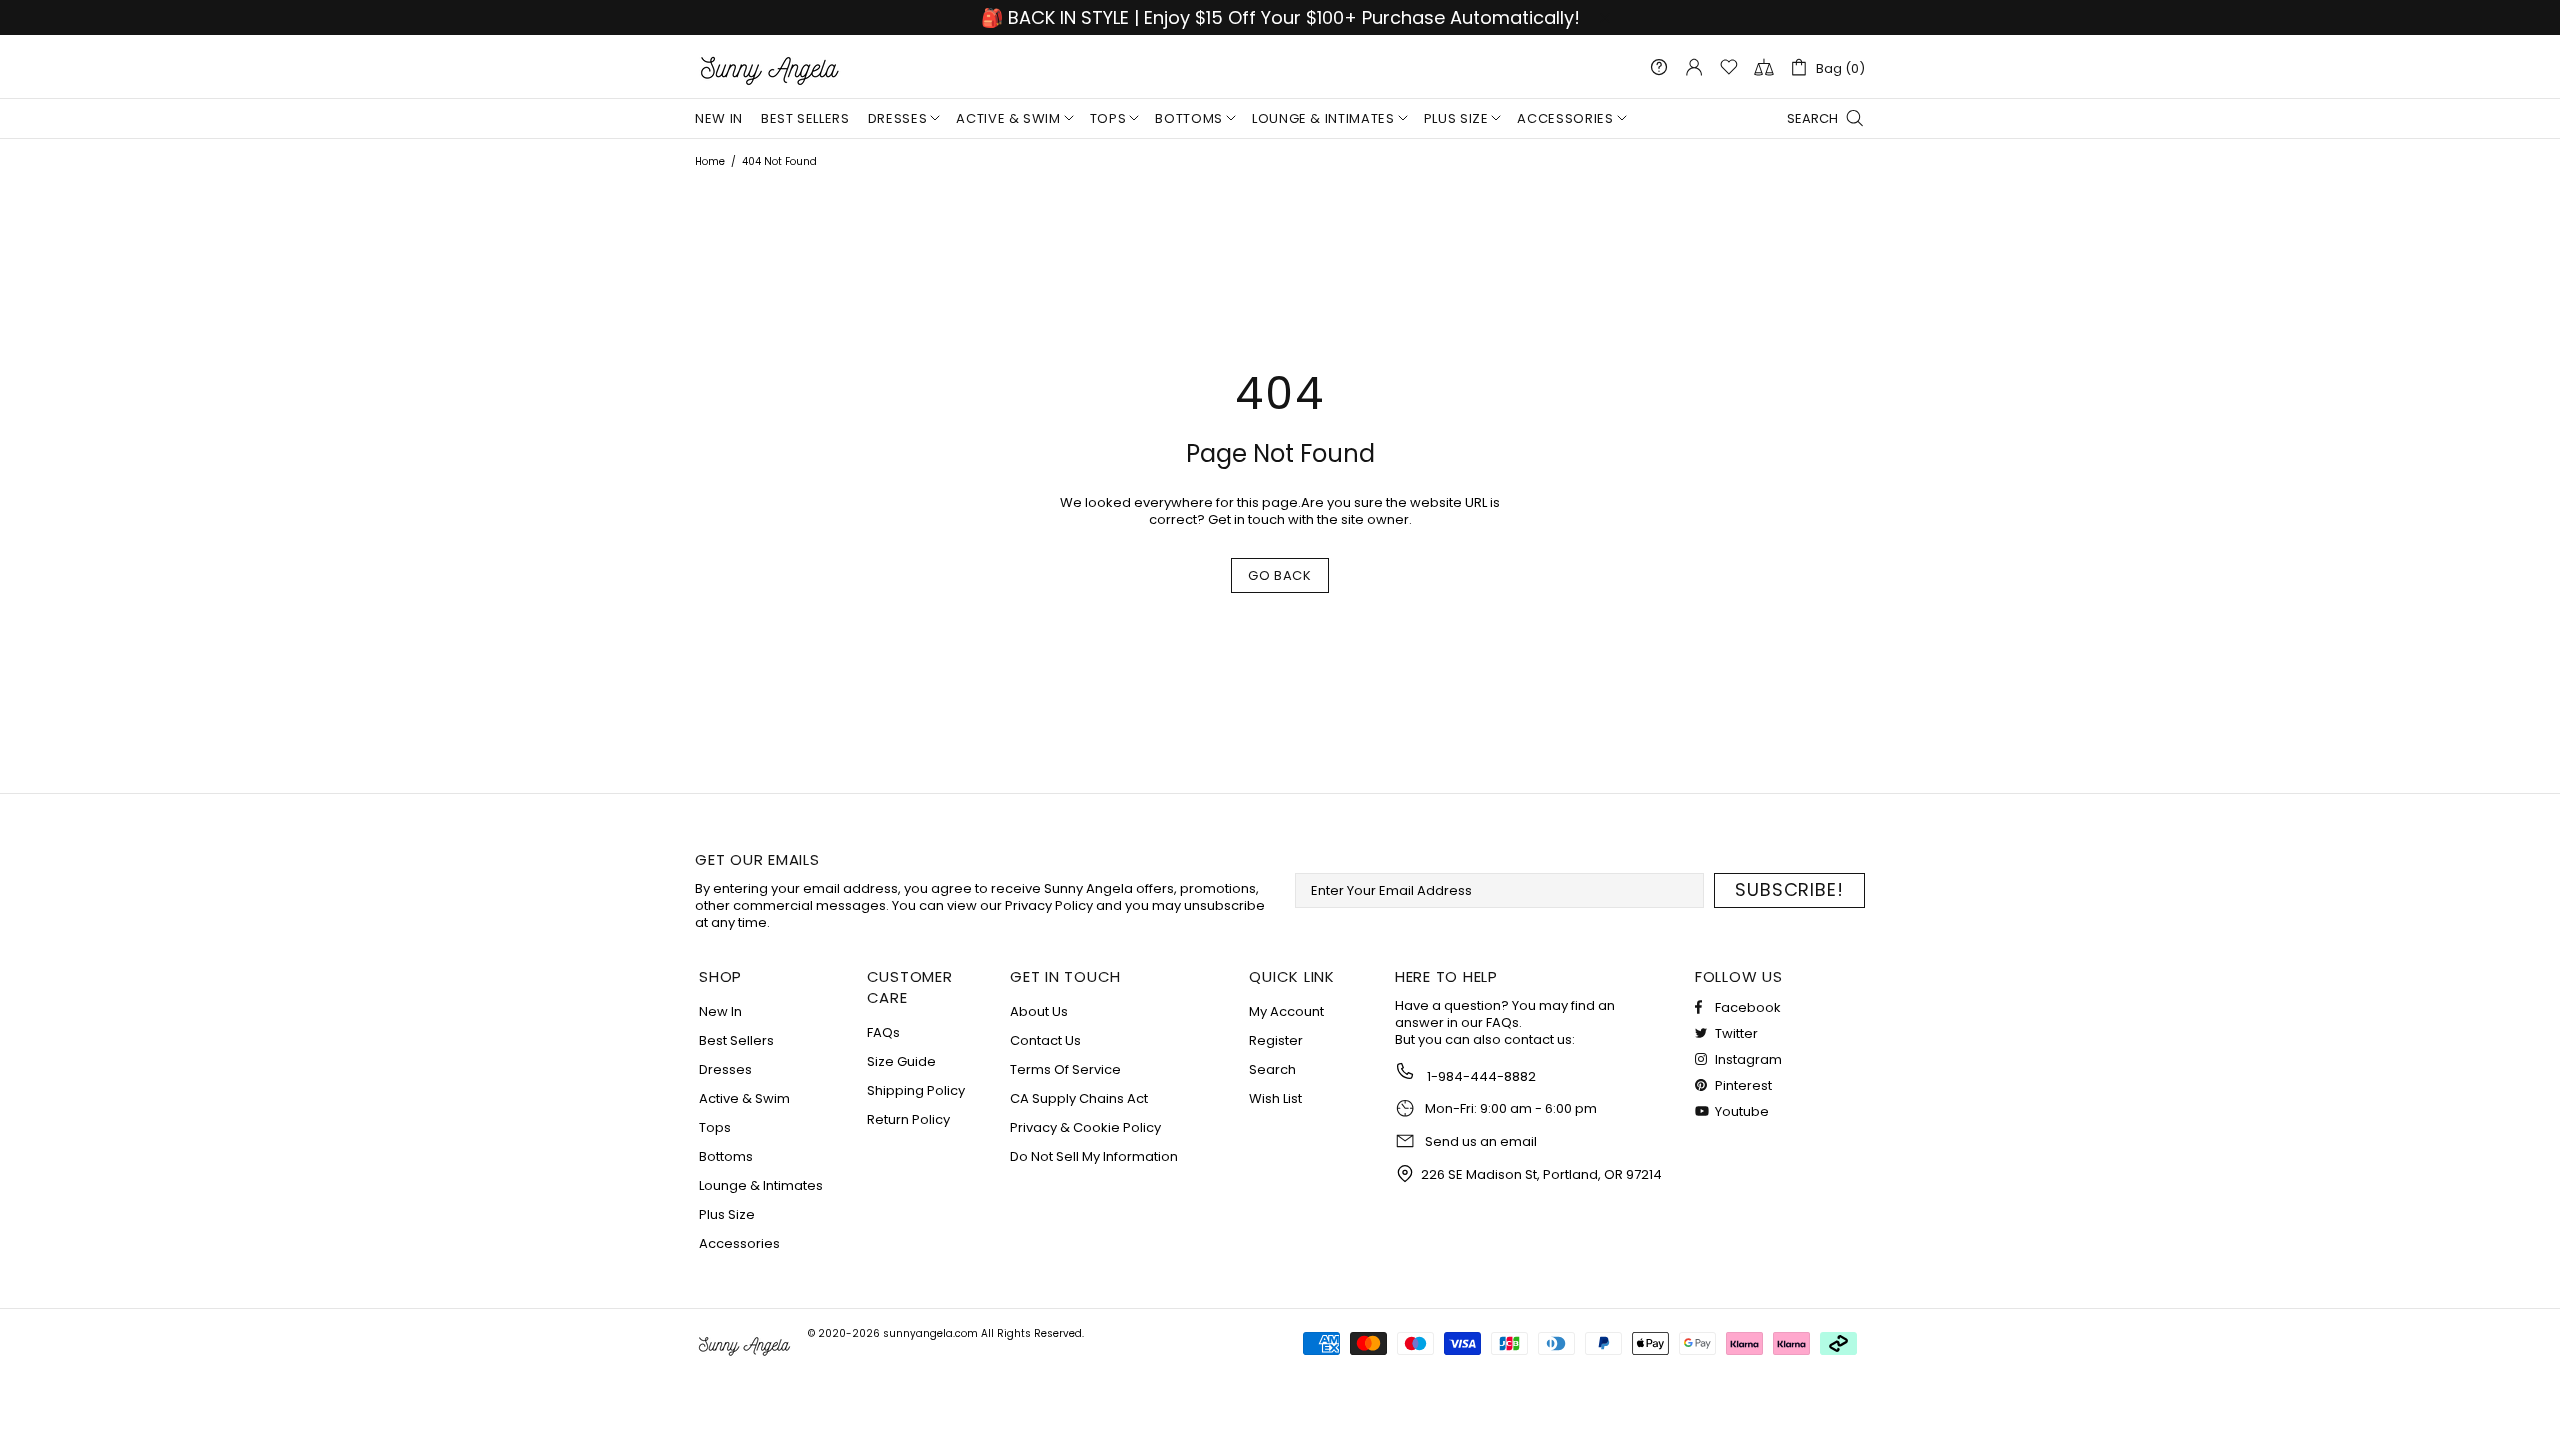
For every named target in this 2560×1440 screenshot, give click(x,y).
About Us (1039, 1011)
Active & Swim (744, 1098)
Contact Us (1045, 1040)
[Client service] (1659, 67)
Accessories (739, 1243)
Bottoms (726, 1156)
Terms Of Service (1065, 1069)
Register (1276, 1040)
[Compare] (1764, 67)
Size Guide (901, 1061)
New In (720, 1011)
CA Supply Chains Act (1079, 1098)
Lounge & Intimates (761, 1185)
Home (710, 161)
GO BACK (1280, 575)
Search (1272, 1069)
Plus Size (727, 1214)
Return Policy (908, 1119)
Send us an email (1481, 1142)
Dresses (725, 1069)
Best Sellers (736, 1040)
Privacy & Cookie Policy (1085, 1127)
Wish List (1275, 1098)
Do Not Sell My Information (1094, 1156)
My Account (1286, 1011)
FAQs (883, 1032)
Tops (715, 1127)
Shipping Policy (916, 1090)
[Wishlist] (1729, 67)
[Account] (1694, 67)
